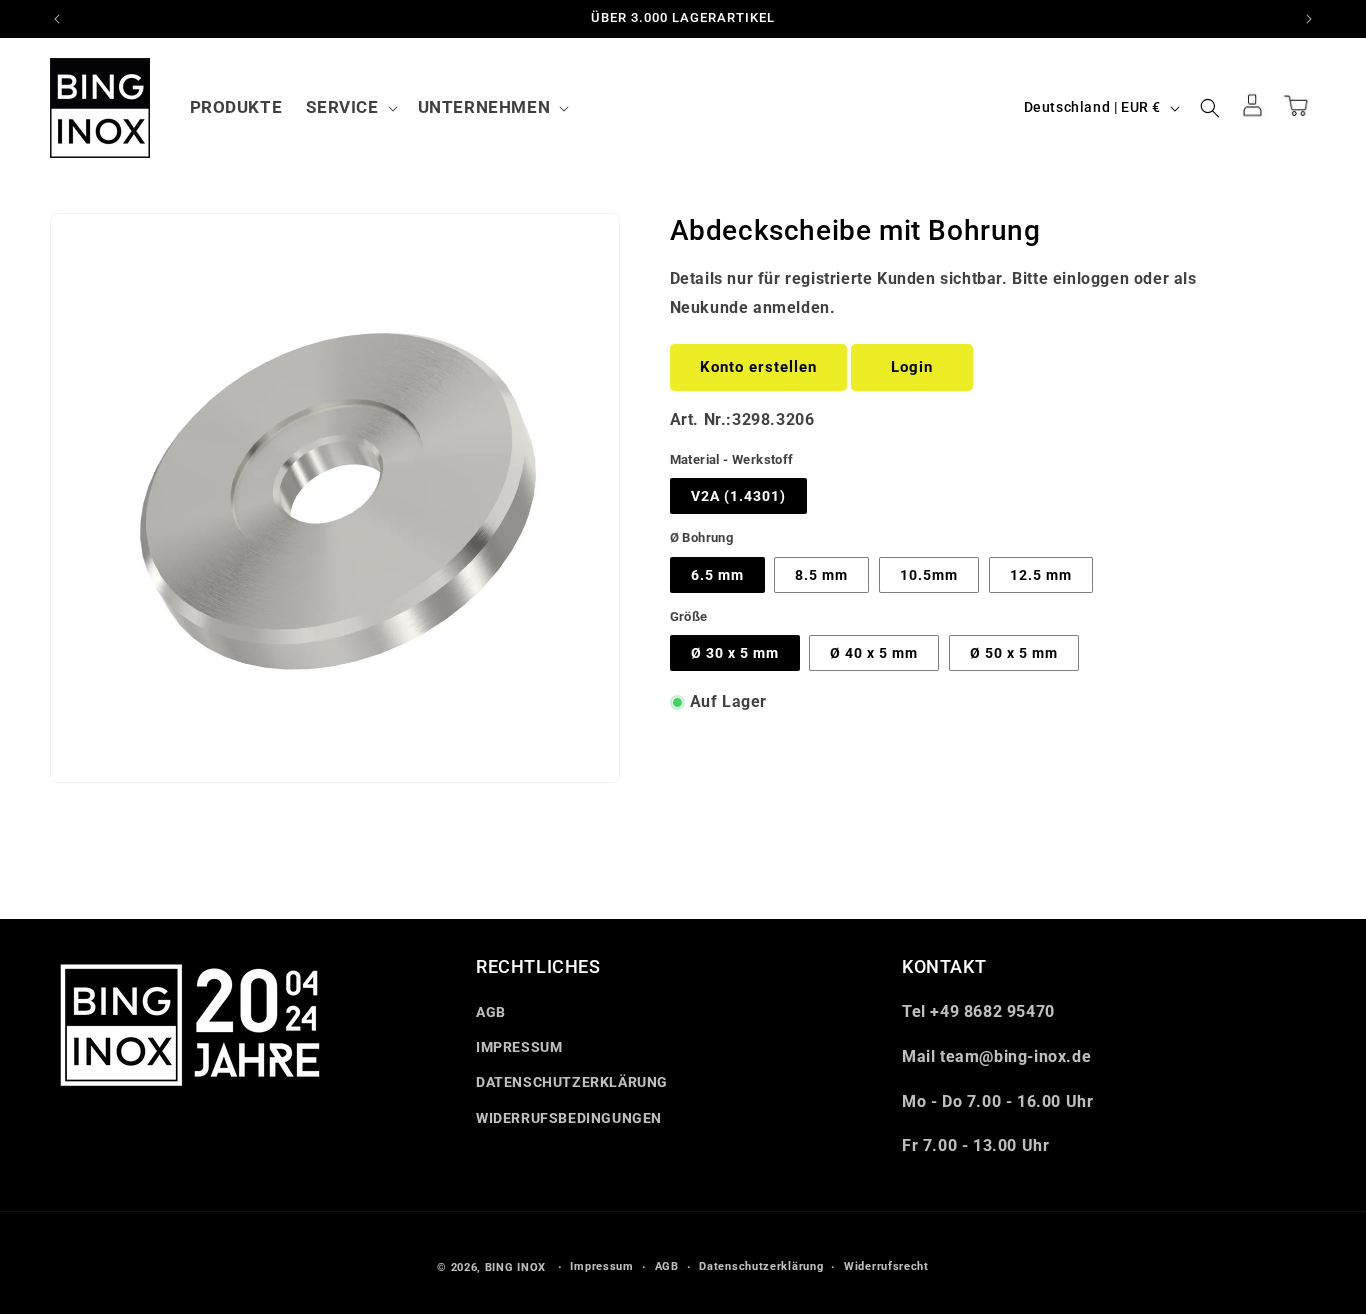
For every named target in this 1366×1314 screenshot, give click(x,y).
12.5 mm (1041, 575)
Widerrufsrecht (886, 1266)
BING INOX (515, 1267)
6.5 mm (717, 575)
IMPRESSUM (519, 1047)
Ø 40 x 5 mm (874, 653)
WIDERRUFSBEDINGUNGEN (569, 1118)
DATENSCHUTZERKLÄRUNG (572, 1083)
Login (912, 367)
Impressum (601, 1266)
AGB (491, 1012)
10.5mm (929, 575)
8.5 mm (821, 575)
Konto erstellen (758, 367)
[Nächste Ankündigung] (1309, 19)
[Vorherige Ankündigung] (57, 19)
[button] (349, 107)
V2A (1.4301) (738, 496)
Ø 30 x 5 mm (735, 653)
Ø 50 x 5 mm (1014, 653)
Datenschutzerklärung (761, 1266)
